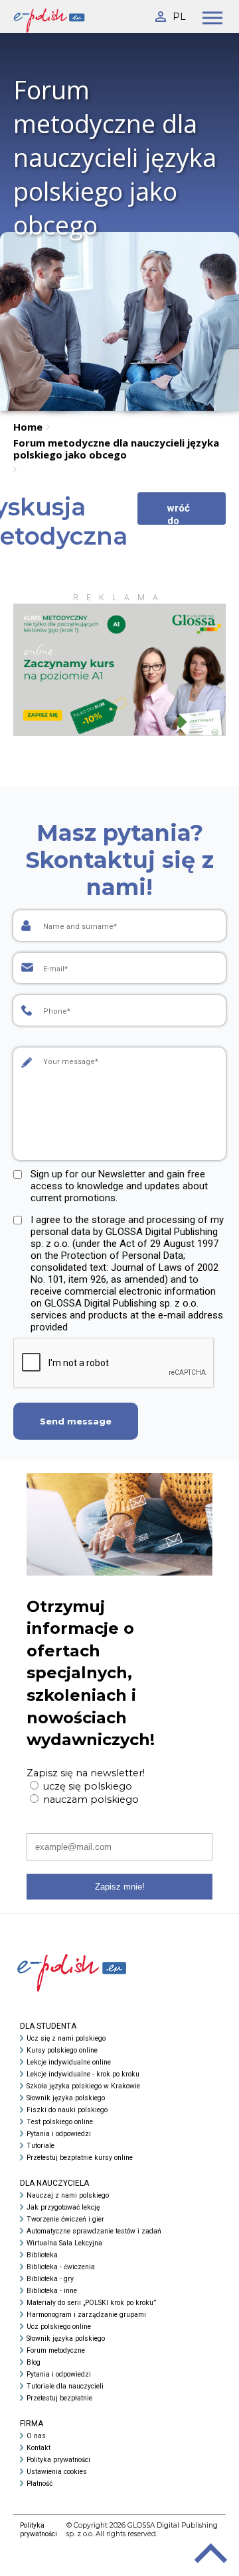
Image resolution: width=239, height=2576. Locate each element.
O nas (36, 2436)
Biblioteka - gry (50, 2279)
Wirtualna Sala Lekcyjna (64, 2243)
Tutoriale (40, 2146)
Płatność (40, 2484)
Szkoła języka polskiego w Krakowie (83, 2086)
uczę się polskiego (86, 1786)
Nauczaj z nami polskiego (68, 2195)
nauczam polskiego (90, 1799)
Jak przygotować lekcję (63, 2207)
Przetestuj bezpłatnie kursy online (80, 2158)
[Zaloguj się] (159, 14)
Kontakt (39, 2448)
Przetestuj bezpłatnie (59, 2398)
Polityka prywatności (58, 2460)
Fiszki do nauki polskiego (67, 2110)
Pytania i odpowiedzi (59, 2134)
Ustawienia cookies (57, 2472)
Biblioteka (42, 2255)
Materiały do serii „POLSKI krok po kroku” (91, 2303)
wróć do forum (182, 513)
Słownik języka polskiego (66, 2098)
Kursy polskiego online (62, 2050)
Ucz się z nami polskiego (66, 2038)
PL (179, 17)
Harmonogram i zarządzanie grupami (86, 2315)
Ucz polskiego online (59, 2327)
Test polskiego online (60, 2122)
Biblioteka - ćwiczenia (61, 2267)
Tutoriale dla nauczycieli (65, 2386)
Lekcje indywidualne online (69, 2062)
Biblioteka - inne (52, 2291)
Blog (34, 2362)
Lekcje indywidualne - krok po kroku (83, 2074)
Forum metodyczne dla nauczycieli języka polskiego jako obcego (116, 449)
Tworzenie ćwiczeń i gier (65, 2219)
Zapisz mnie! (120, 1887)
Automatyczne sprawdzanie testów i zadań (94, 2231)
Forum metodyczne (56, 2350)
